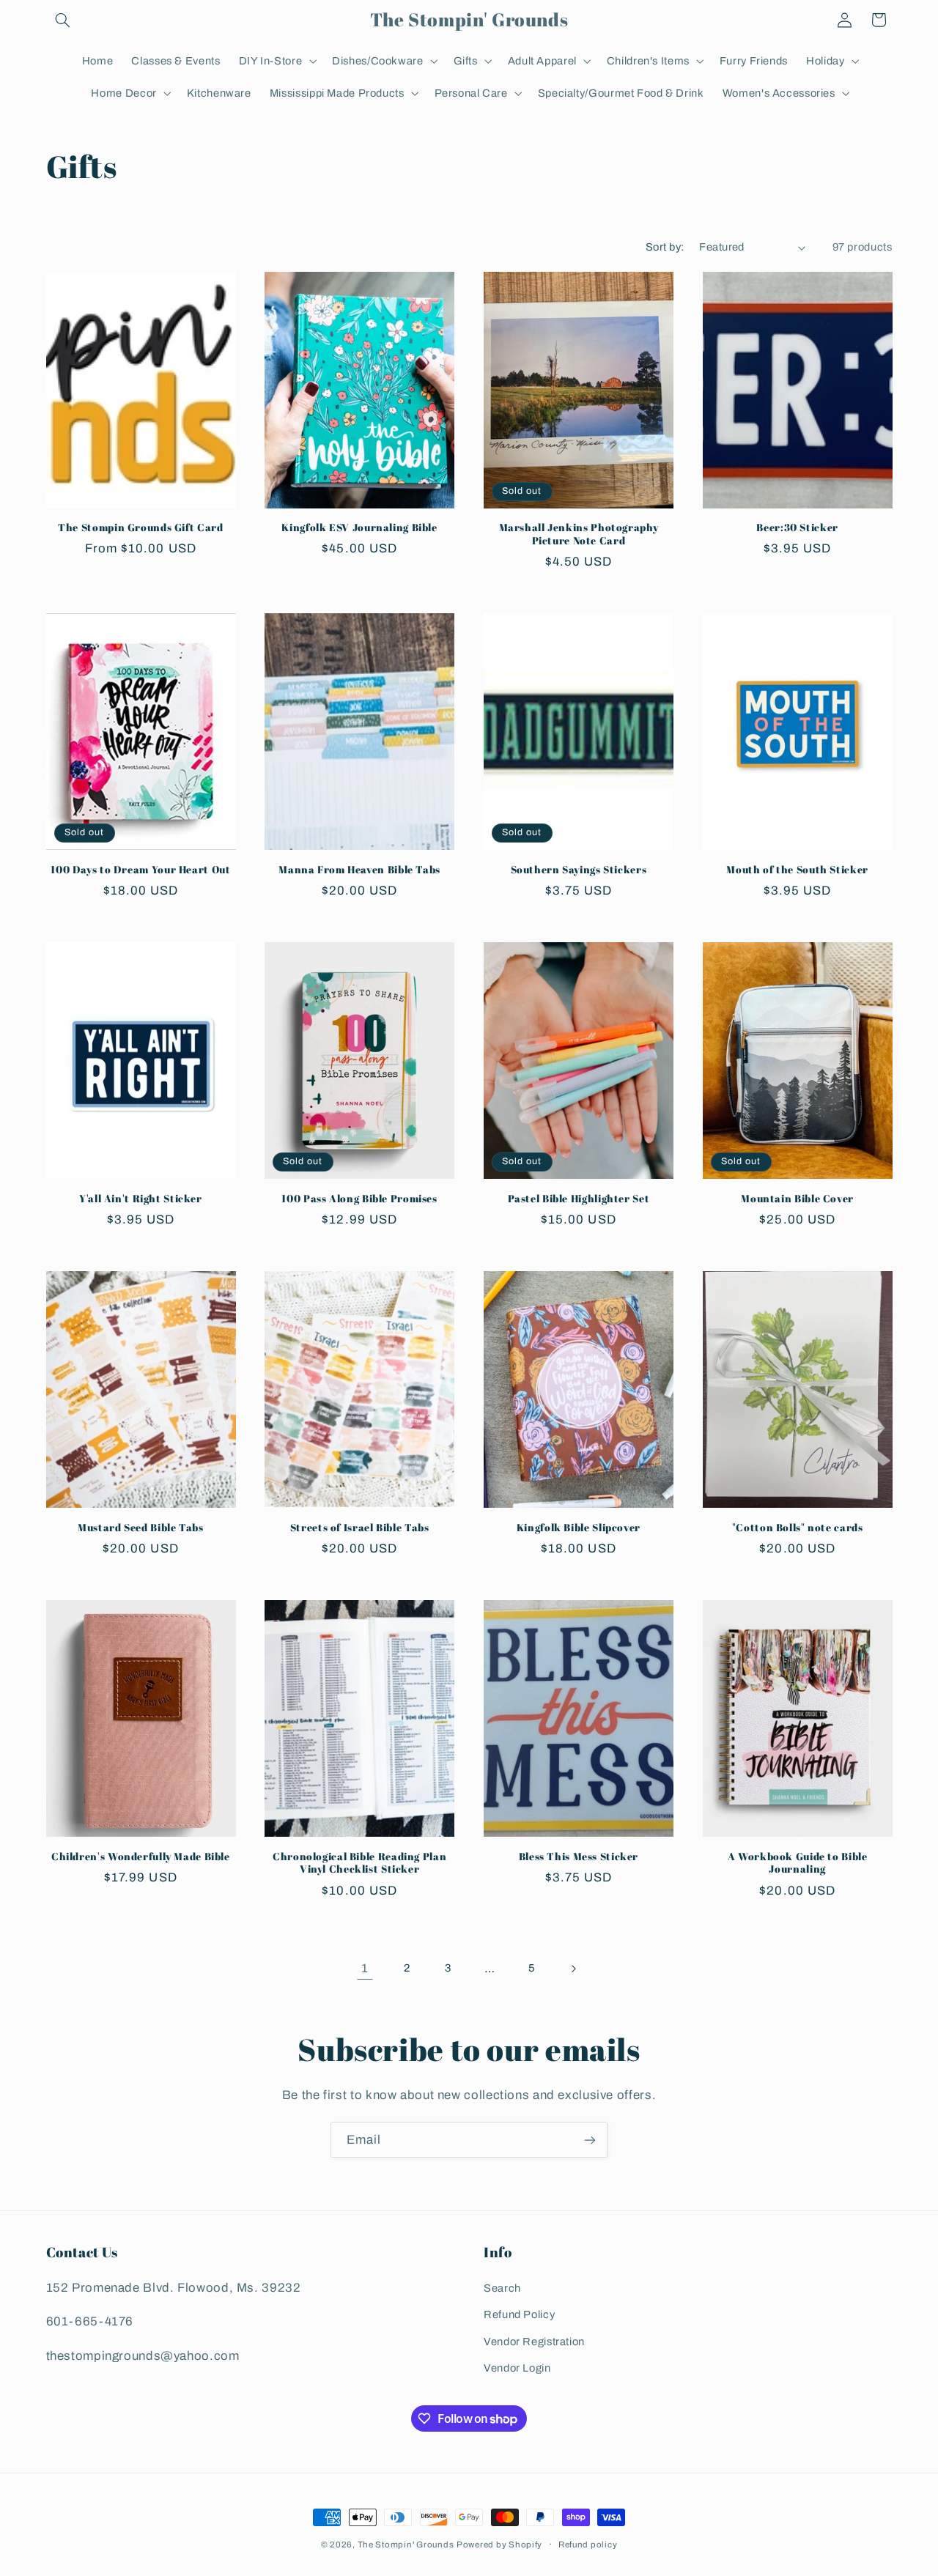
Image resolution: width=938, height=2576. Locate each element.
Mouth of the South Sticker (797, 870)
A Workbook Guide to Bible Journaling (798, 1863)
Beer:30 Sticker (797, 528)
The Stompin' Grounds (406, 2544)
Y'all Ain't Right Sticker (141, 1199)
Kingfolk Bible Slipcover (579, 1528)
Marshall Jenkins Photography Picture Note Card (579, 534)
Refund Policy (519, 2314)
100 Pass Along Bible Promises (359, 1199)
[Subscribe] (590, 2140)
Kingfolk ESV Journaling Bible (359, 528)
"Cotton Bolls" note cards (798, 1528)
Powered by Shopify (499, 2544)
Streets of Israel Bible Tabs (360, 1528)
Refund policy (588, 2544)
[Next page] (573, 1969)
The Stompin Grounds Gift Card (140, 528)
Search (502, 2288)
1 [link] (365, 1968)
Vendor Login (517, 2368)
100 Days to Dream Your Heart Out (140, 870)
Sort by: (665, 247)
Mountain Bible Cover (797, 1199)
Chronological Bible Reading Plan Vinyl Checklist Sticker (359, 1863)
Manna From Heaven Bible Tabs (359, 870)
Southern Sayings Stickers (579, 870)
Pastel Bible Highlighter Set (579, 1199)
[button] (63, 20)
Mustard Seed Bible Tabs (141, 1528)
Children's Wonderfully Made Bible (141, 1857)
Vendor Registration (534, 2342)
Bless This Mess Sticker (579, 1857)
